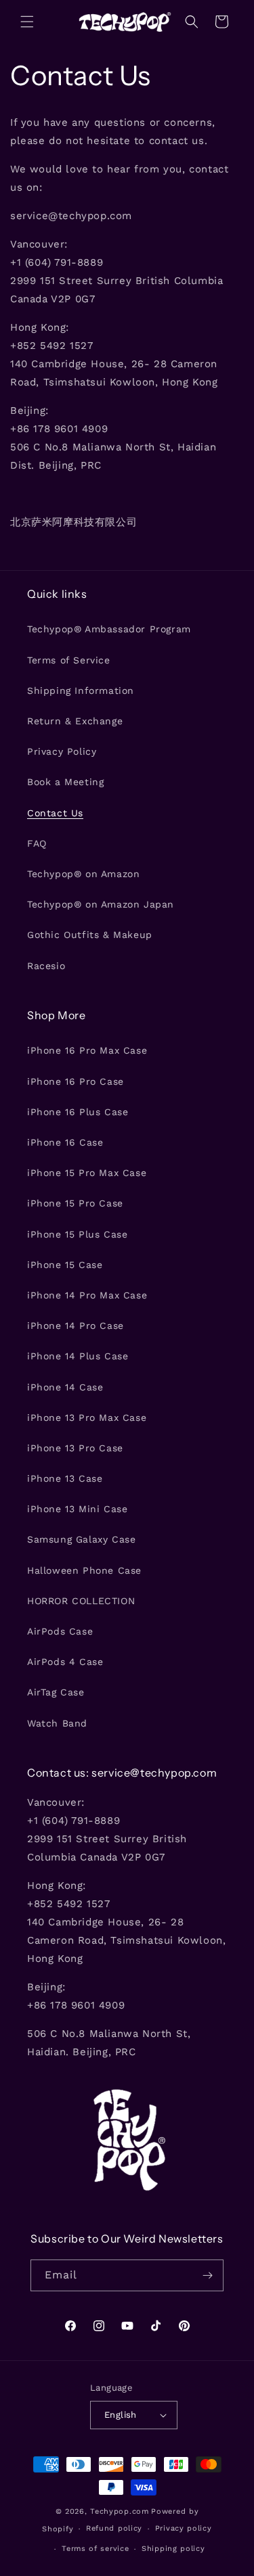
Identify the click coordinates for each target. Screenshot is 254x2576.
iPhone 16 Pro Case (76, 1081)
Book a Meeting (65, 782)
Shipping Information (81, 690)
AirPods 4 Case (65, 1662)
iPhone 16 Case (65, 1142)
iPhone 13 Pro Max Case (87, 1418)
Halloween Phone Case (84, 1570)
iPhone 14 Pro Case (76, 1326)
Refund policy (114, 2528)
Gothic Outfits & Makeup (90, 935)
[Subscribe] (208, 2275)
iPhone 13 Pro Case (75, 1448)
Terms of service (95, 2549)
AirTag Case (56, 1692)
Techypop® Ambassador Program (109, 629)
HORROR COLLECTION (81, 1601)
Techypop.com (119, 2511)
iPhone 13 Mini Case (77, 1509)
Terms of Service (69, 660)
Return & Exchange (75, 721)
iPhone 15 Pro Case (75, 1203)
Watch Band (57, 1723)
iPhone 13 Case (65, 1478)
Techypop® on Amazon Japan (101, 904)
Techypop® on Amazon (83, 874)
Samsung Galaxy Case (81, 1539)
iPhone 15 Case (65, 1265)
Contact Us (55, 813)
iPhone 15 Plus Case (77, 1234)
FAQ (37, 843)
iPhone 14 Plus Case (78, 1356)
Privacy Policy (62, 751)
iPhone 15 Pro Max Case (87, 1173)
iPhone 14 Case (65, 1387)
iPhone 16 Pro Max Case (87, 1050)
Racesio (46, 966)
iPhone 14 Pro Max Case (87, 1295)
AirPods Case (60, 1631)
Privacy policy (184, 2528)
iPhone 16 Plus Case (78, 1112)
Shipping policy (173, 2549)
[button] (27, 22)
